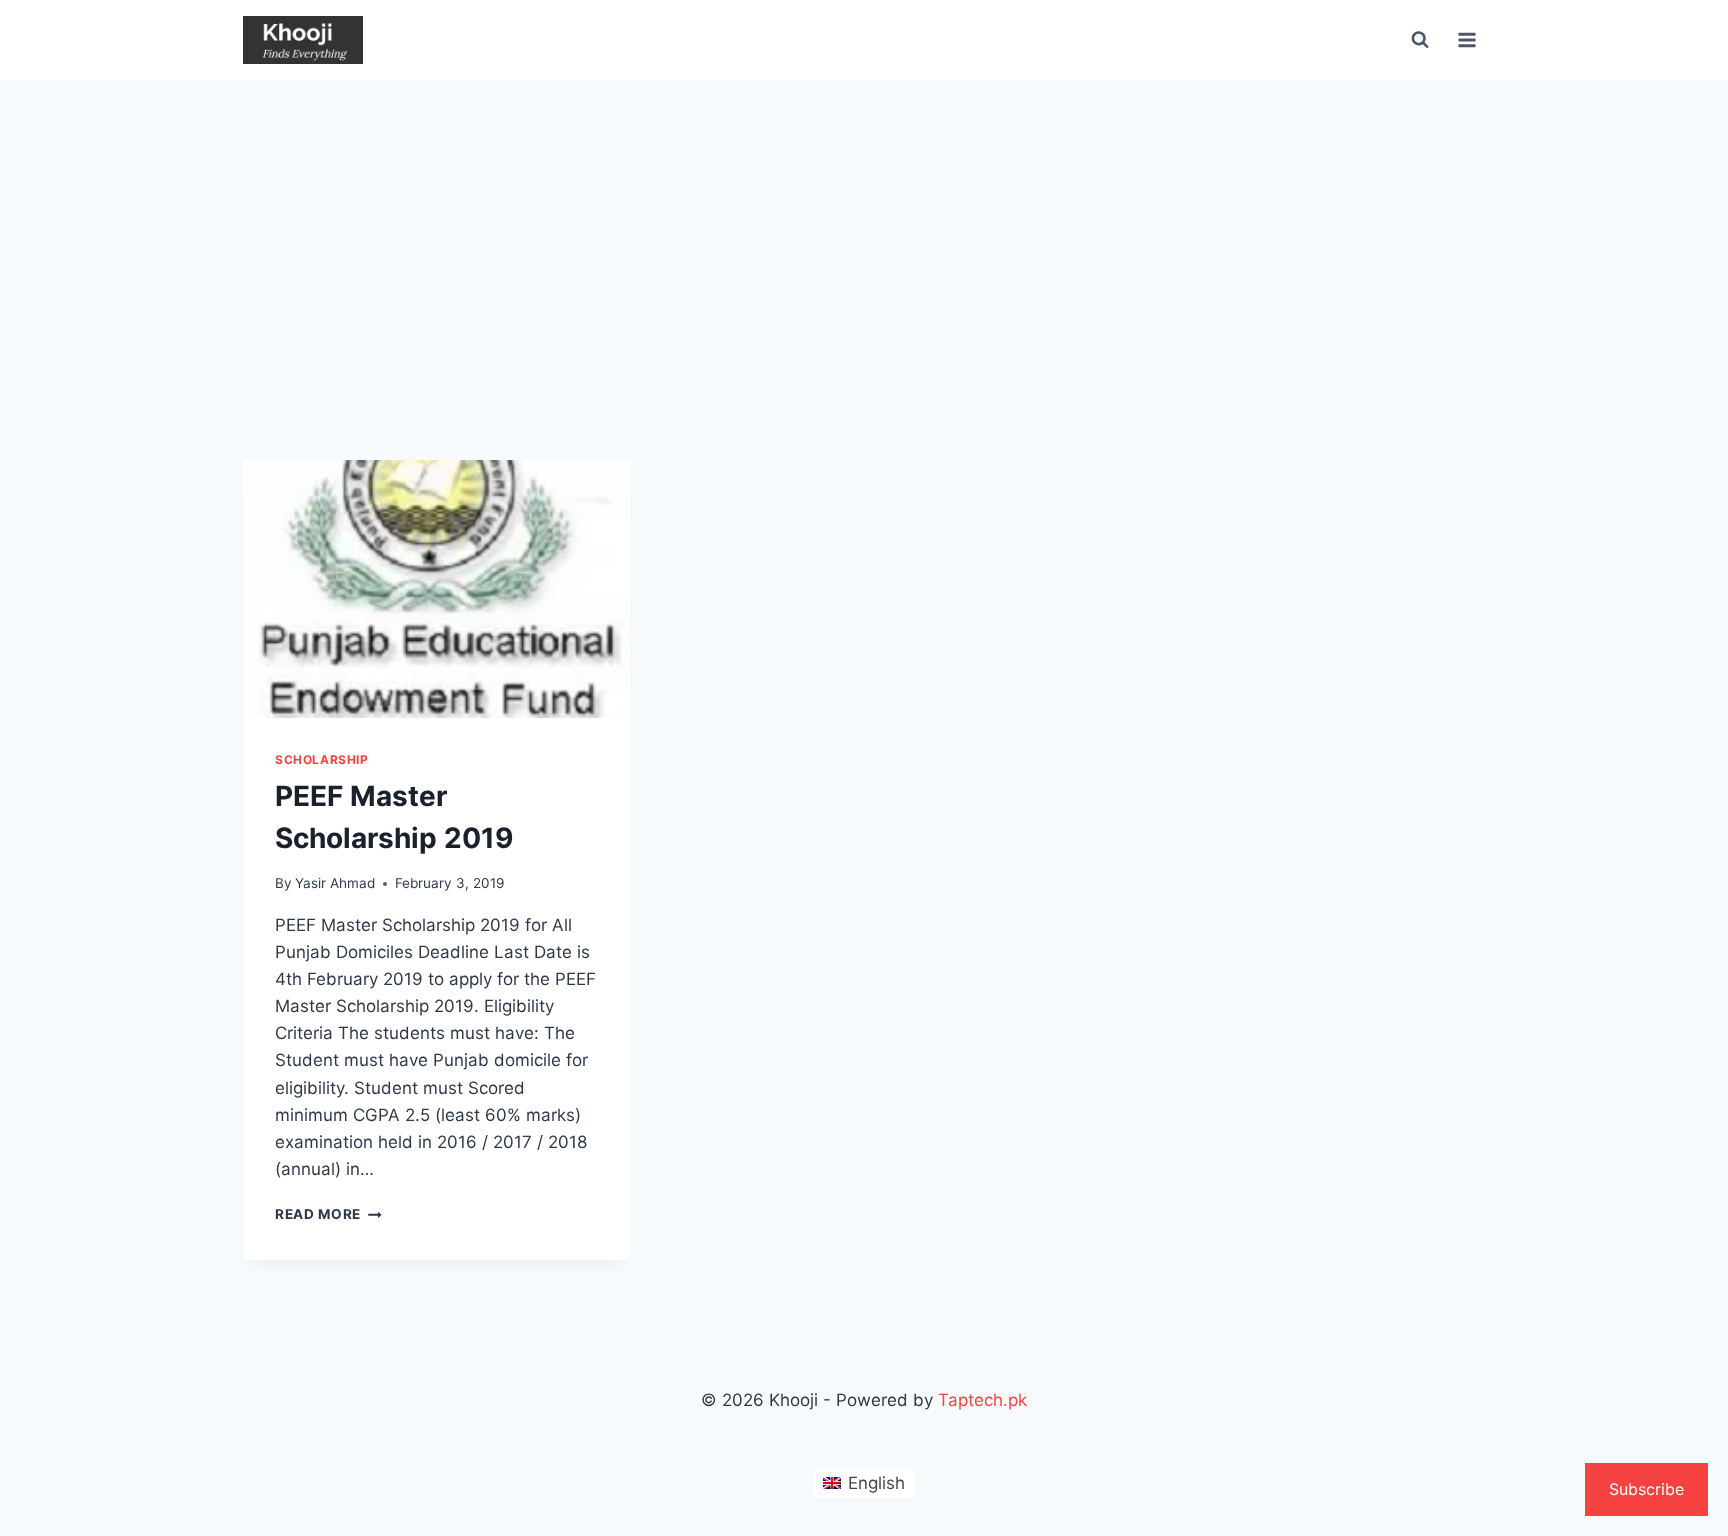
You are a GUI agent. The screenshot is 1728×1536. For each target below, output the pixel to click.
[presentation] (436, 589)
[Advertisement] (864, 230)
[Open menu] (1466, 39)
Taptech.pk (982, 1400)
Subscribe (1646, 1489)
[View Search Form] (1420, 40)
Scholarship (322, 759)
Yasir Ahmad (335, 883)
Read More (328, 1214)
